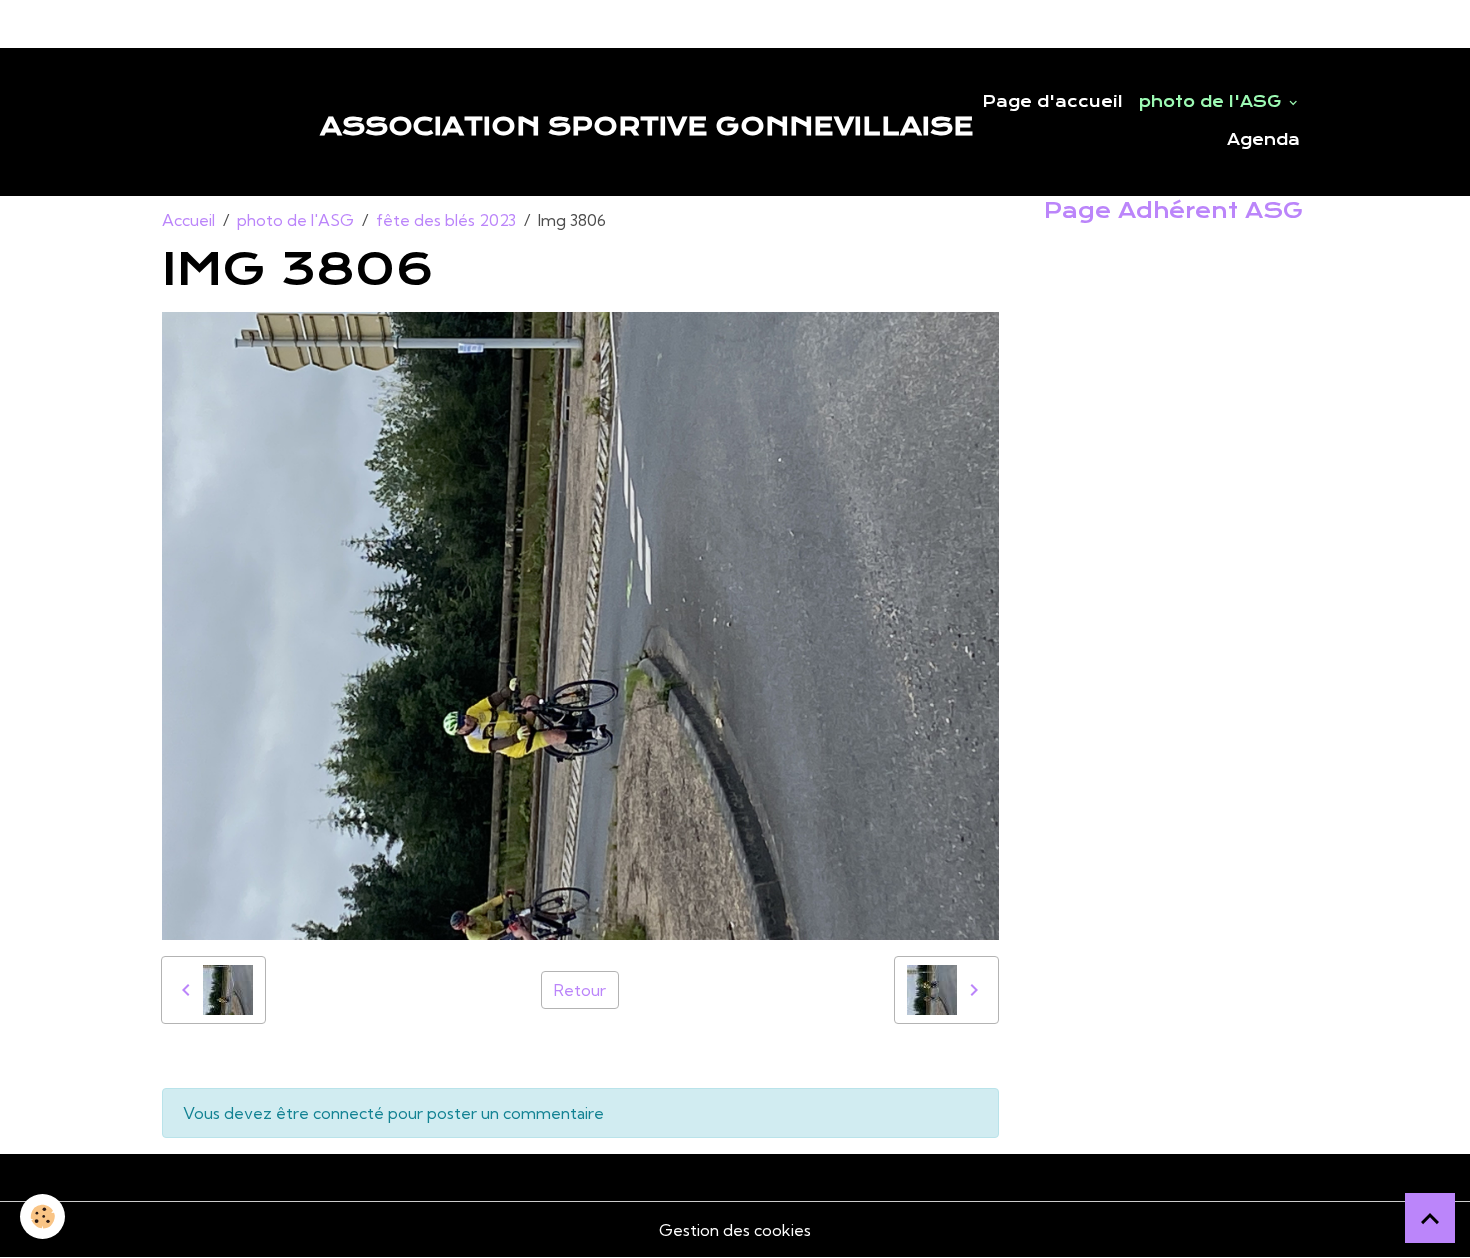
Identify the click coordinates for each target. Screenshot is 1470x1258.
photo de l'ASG (1212, 102)
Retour (580, 990)
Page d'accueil (1052, 102)
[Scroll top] (1430, 1218)
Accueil (188, 220)
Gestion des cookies (735, 1230)
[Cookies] (42, 1216)
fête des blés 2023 (446, 220)
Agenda (1263, 140)
